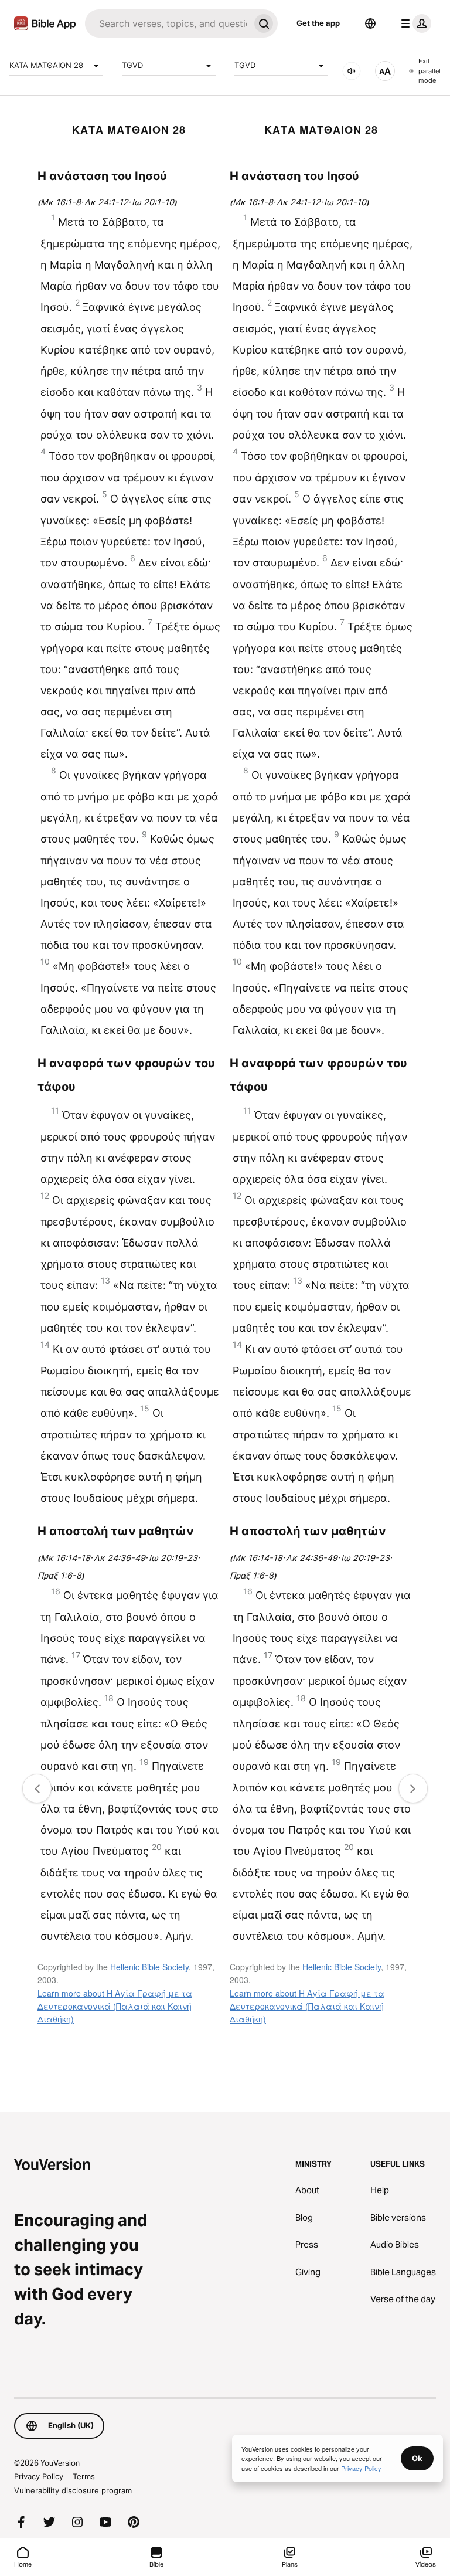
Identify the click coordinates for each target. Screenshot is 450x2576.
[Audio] (352, 71)
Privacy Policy (39, 2476)
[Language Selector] (370, 23)
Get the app (318, 23)
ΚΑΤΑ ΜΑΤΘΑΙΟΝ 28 (46, 65)
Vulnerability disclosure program (73, 2490)
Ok (417, 2458)
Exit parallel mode (429, 71)
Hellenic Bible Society (149, 1967)
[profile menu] (414, 23)
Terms (84, 2476)
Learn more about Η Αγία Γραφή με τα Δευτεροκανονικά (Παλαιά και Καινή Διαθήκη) (115, 2006)
